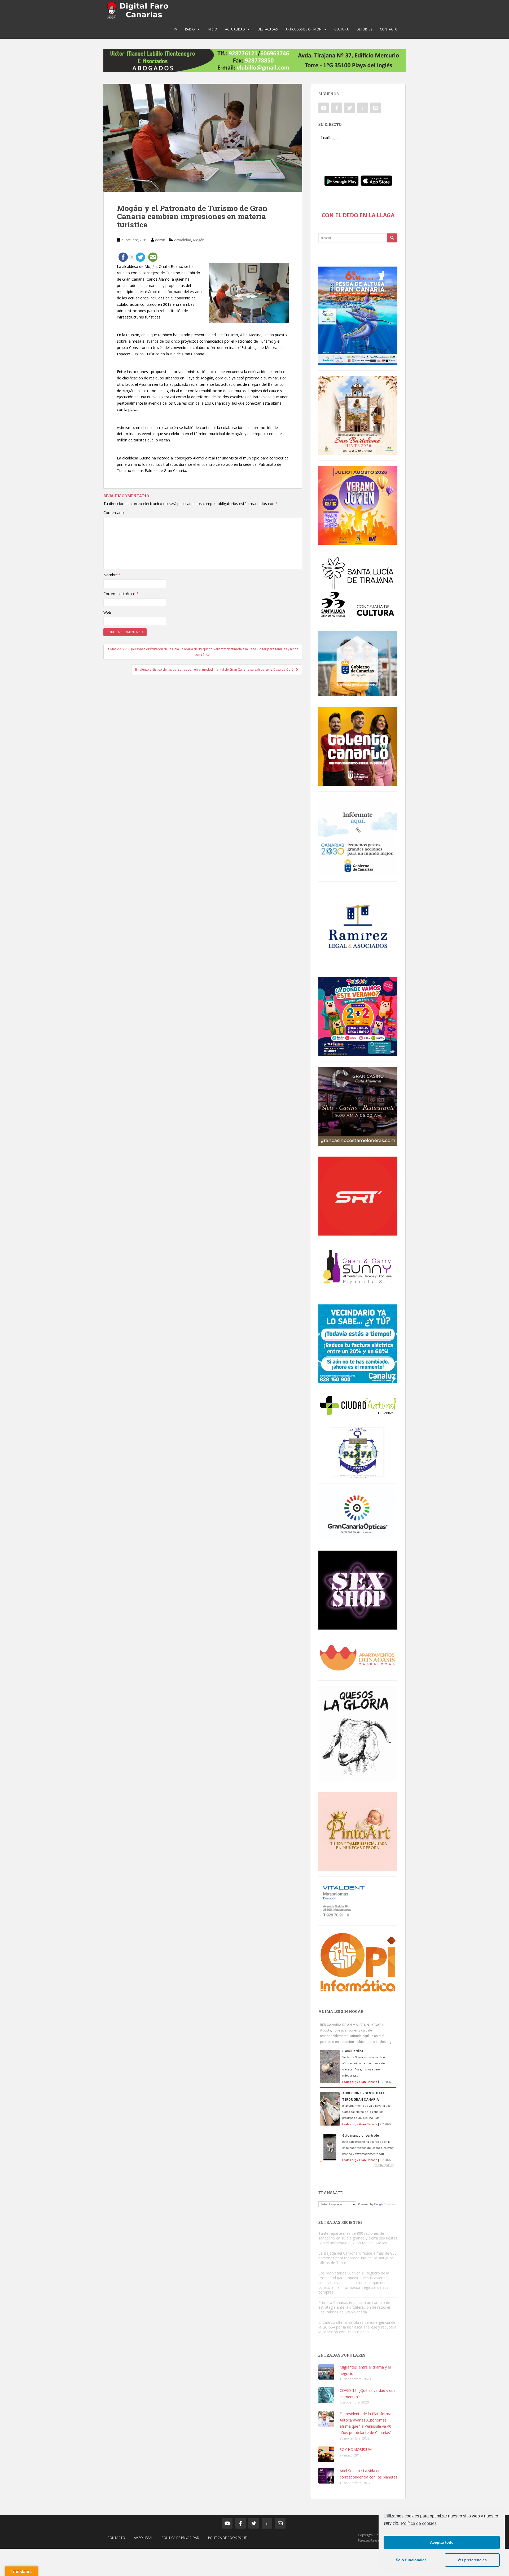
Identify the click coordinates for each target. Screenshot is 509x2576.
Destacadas (268, 29)
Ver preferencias (472, 2560)
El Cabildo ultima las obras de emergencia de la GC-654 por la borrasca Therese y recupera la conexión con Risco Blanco (357, 2327)
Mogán (199, 240)
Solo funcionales (411, 2560)
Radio (190, 29)
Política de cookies (419, 2523)
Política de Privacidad (181, 2538)
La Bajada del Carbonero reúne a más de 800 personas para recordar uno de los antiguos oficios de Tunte (357, 2258)
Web (107, 612)
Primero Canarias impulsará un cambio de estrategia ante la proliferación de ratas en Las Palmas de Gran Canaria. (355, 2307)
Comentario (114, 513)
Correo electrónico (121, 594)
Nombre (112, 575)
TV (175, 29)
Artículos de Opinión (304, 29)
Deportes (364, 29)
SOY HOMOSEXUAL (356, 2449)
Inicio (212, 29)
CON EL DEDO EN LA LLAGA (358, 215)
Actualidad (235, 29)
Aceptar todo (442, 2542)
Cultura (341, 29)
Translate (390, 2204)
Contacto (389, 29)
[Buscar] (392, 238)
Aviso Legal (143, 2538)
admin (160, 240)
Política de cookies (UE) (228, 2538)
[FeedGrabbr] (358, 2165)
